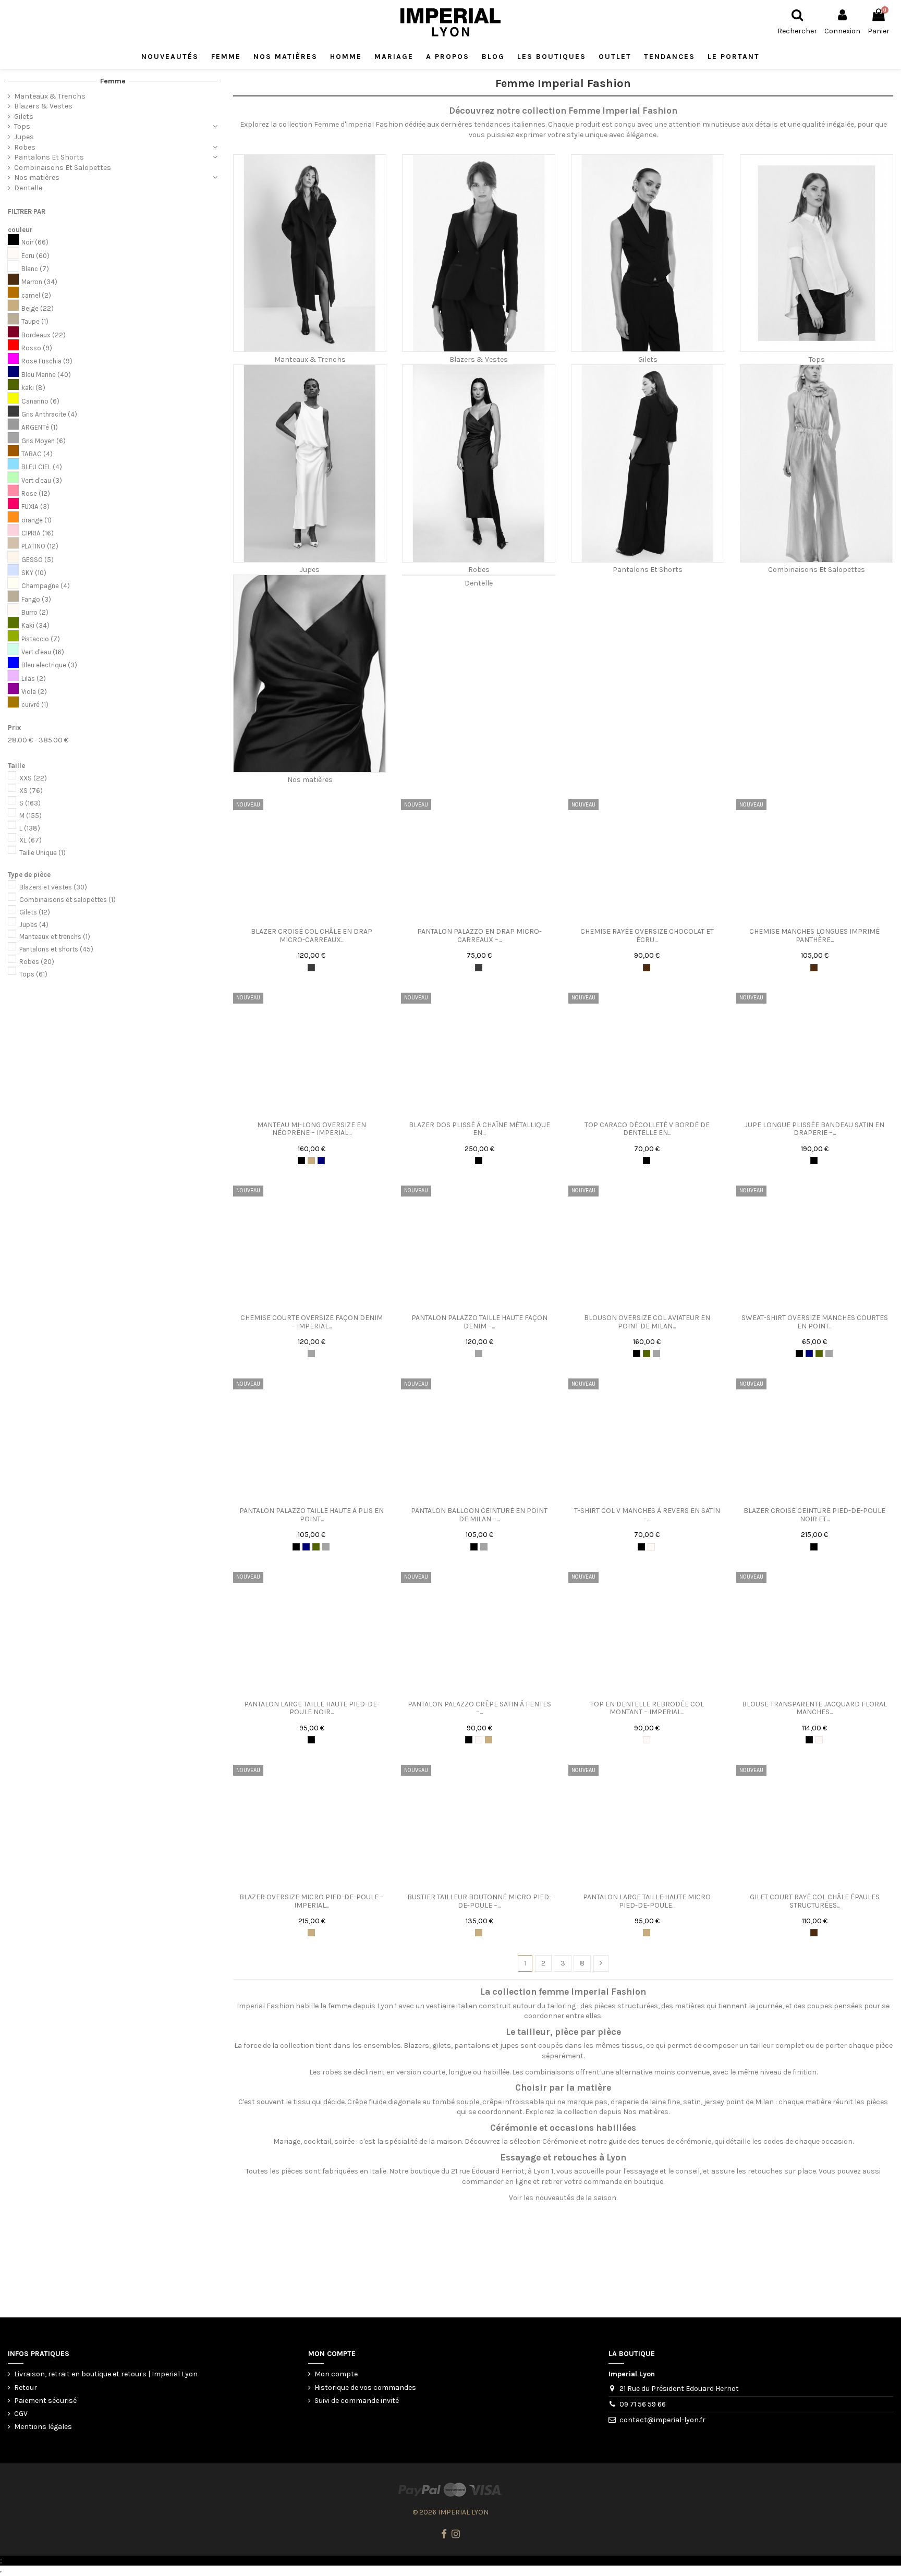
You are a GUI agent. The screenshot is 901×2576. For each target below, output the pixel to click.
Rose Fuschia (47, 361)
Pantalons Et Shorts (648, 570)
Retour (26, 2388)
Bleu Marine (46, 375)
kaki (33, 388)
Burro (35, 612)
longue (460, 2072)
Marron (39, 282)
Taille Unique (42, 853)
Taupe (35, 321)
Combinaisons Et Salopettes (817, 570)
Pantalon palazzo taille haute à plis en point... (312, 1515)
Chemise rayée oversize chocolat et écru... (647, 935)
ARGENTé (40, 427)
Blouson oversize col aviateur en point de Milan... (647, 1322)
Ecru (35, 256)
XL (31, 840)
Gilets (648, 359)
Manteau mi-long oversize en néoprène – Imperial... (312, 1129)
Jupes (310, 570)
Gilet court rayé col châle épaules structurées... (815, 1901)
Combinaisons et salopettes (68, 900)
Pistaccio (41, 639)
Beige (38, 308)
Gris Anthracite (49, 414)
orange (36, 520)
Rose (36, 493)
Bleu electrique (49, 665)
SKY (34, 573)
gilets (442, 2046)
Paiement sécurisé (45, 2401)
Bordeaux (44, 335)
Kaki (35, 625)
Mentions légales (43, 2427)
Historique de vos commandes (365, 2388)
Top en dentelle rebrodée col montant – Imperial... (647, 1708)
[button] (552, 57)
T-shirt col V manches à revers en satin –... (647, 1515)
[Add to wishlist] (305, 919)
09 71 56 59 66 (643, 2404)
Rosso (37, 348)
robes (332, 2072)
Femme (113, 81)
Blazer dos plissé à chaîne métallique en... (479, 1129)
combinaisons (550, 2072)
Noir (35, 242)
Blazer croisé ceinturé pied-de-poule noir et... (814, 1515)
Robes (479, 570)
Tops (817, 359)
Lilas (34, 679)
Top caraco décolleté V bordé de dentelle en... (647, 1129)
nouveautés (555, 2198)
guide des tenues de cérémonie (660, 2141)
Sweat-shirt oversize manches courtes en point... (815, 1322)
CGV (21, 2414)
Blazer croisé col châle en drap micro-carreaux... (312, 935)
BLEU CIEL (42, 467)
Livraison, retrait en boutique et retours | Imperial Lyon (106, 2374)
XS (31, 791)
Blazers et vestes (53, 887)
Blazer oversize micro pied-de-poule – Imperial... (312, 1901)
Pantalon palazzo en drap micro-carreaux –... (479, 935)
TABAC (37, 454)
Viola (34, 692)
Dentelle (479, 583)
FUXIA (35, 506)
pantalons (472, 2046)
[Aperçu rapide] (319, 919)
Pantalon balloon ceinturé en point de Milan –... (479, 1515)
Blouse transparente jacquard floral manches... (814, 1708)
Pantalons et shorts (56, 949)
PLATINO (40, 546)
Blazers (416, 2046)
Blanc (35, 269)
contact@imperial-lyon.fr (662, 2420)
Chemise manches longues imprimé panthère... (814, 935)
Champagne (46, 586)
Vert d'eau (42, 480)
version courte (421, 2072)
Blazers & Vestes (479, 359)
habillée (496, 2072)
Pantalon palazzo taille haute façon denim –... (479, 1322)
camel (36, 295)
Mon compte (336, 2374)
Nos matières (310, 780)
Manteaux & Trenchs (310, 359)
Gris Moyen (44, 441)
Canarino (40, 401)
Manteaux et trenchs (55, 937)
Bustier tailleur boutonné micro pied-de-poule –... (479, 1901)
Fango (36, 599)
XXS (33, 778)
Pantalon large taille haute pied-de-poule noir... (312, 1708)
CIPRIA (38, 533)
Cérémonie (560, 2141)
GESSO (38, 560)
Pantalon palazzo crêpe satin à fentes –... (479, 1708)
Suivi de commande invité (357, 2401)
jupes (509, 2046)
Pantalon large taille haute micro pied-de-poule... (647, 1901)
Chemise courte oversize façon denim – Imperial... (312, 1322)
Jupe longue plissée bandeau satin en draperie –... (814, 1129)
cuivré (35, 705)
